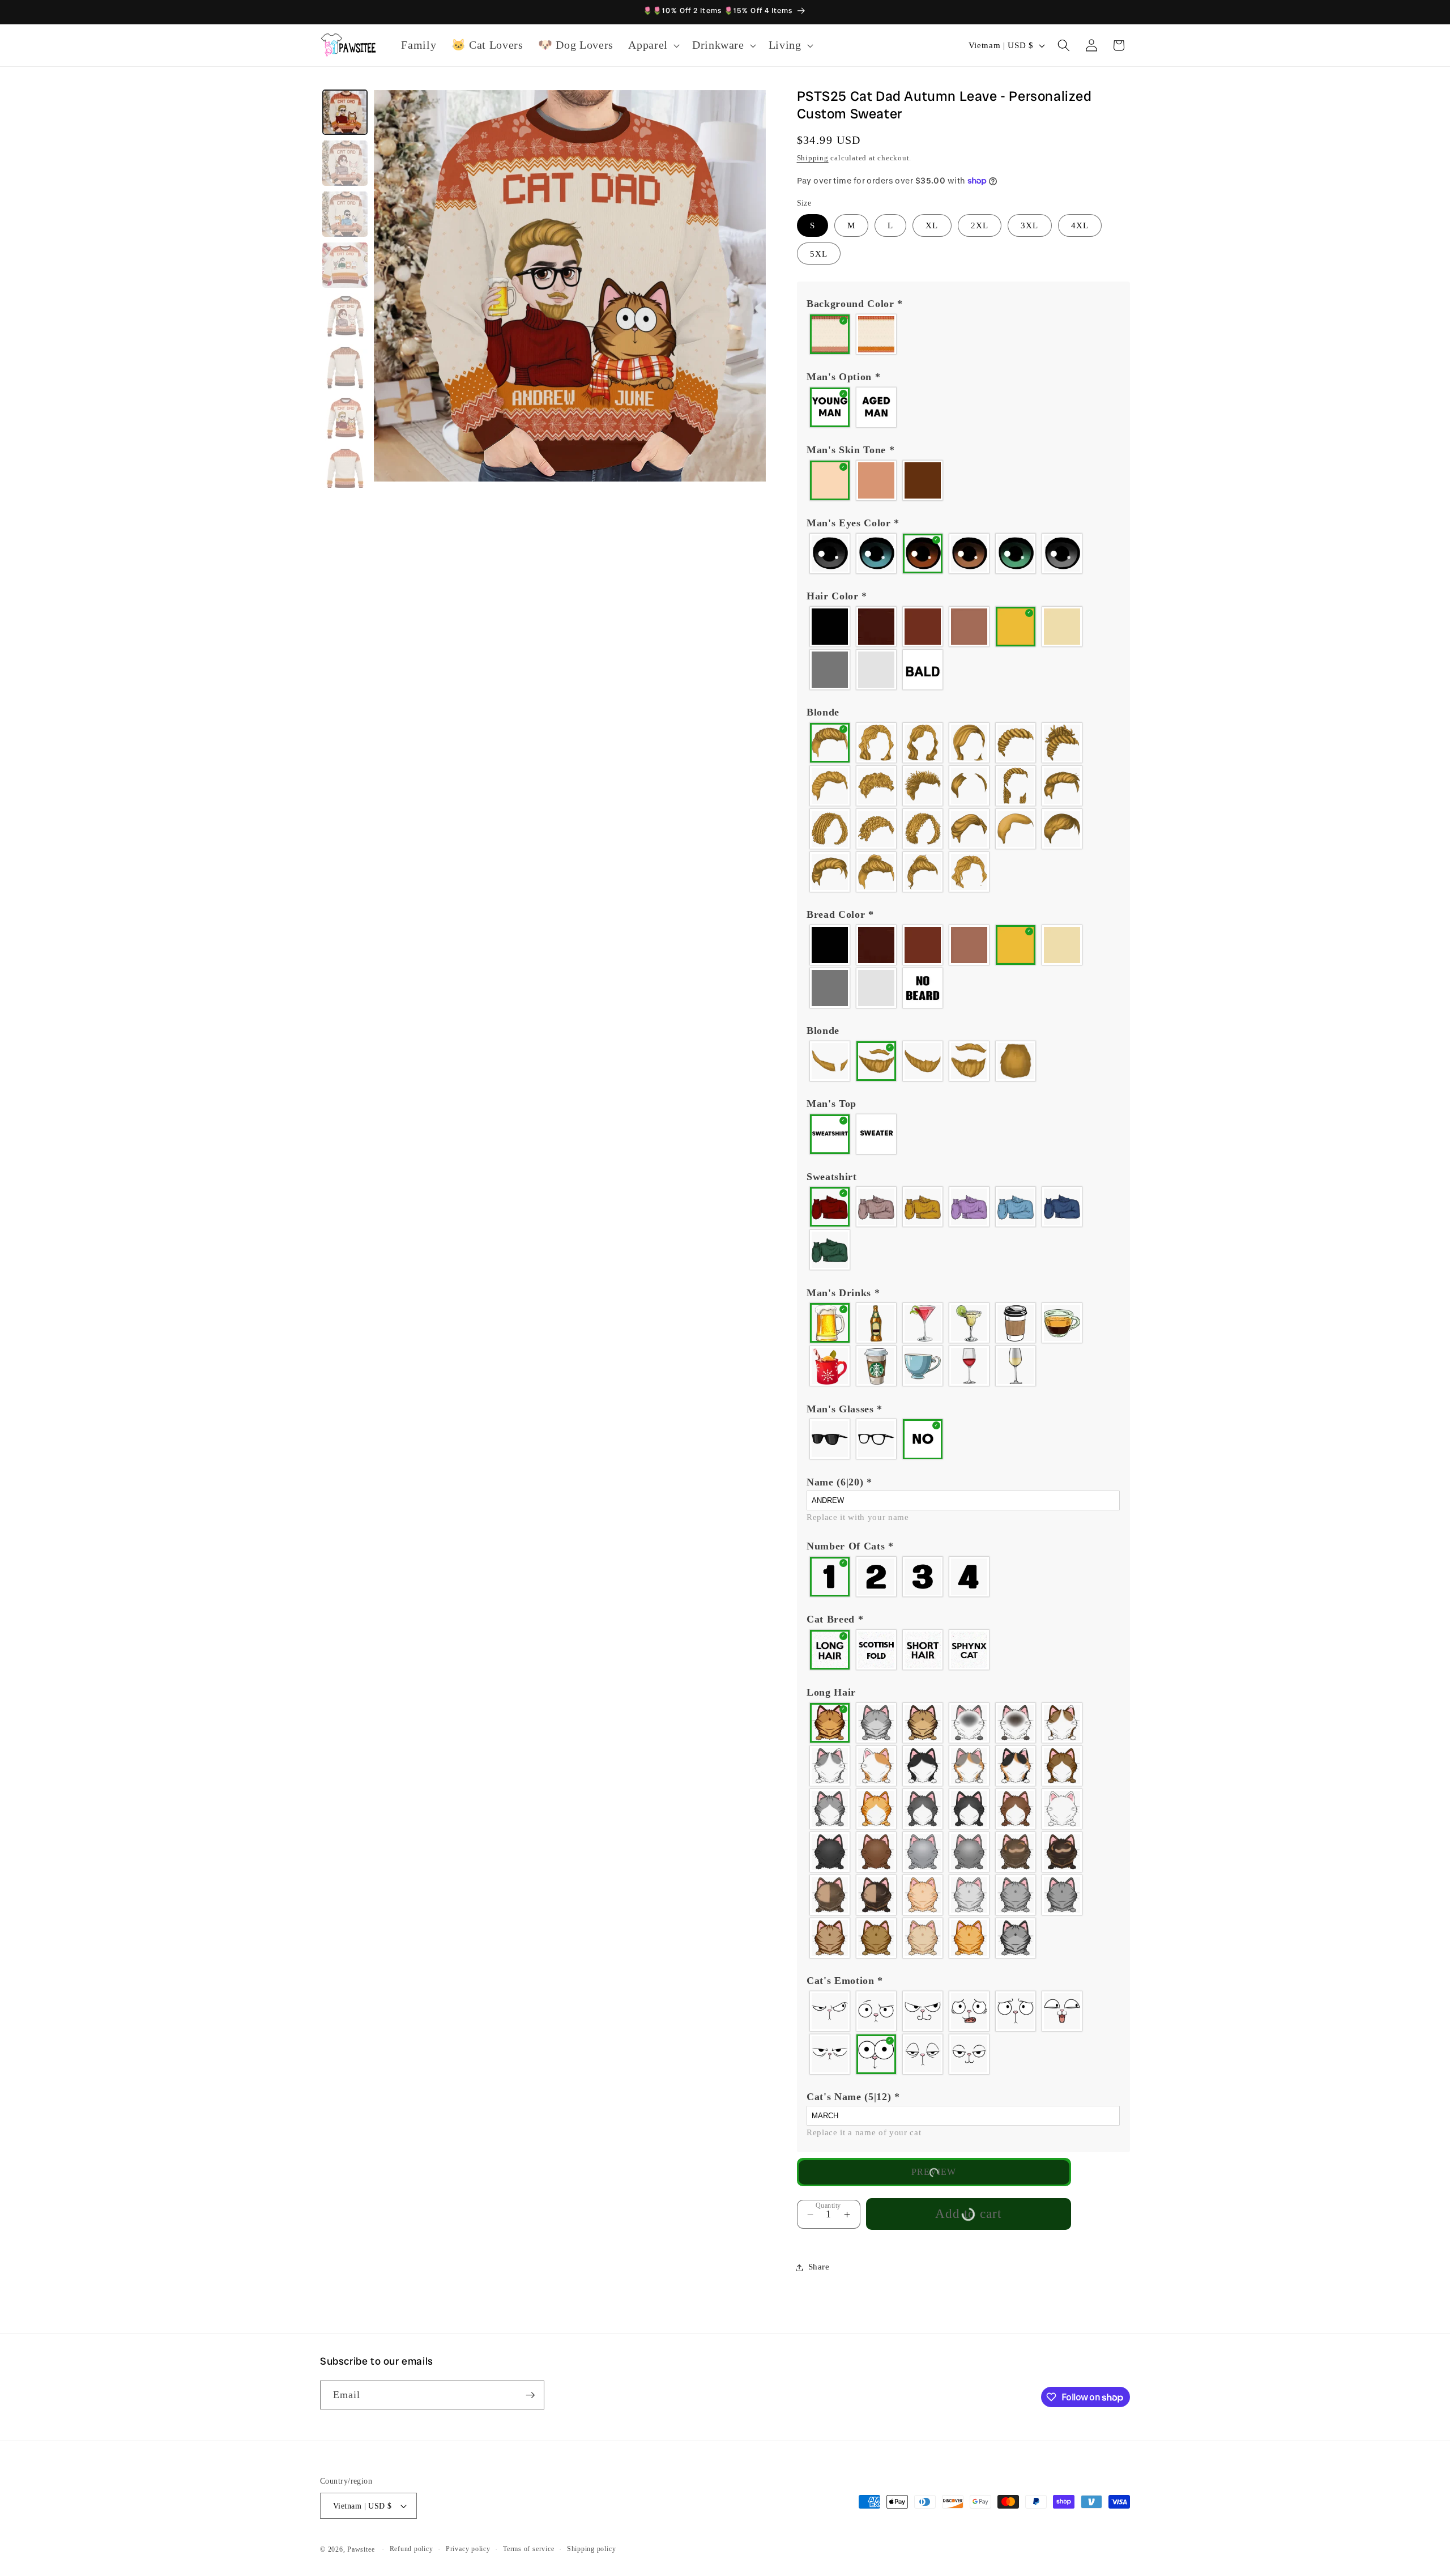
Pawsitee (361, 2549)
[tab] (345, 112)
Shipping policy (592, 2549)
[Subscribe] (530, 2395)
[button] (653, 45)
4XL (1080, 226)
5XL (819, 254)
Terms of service (528, 2549)
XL (932, 226)
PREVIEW (934, 2172)
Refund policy (411, 2549)
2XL (980, 226)
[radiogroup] (963, 334)
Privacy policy (468, 2549)
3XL (1029, 226)
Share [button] (819, 2267)
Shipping (813, 158)
